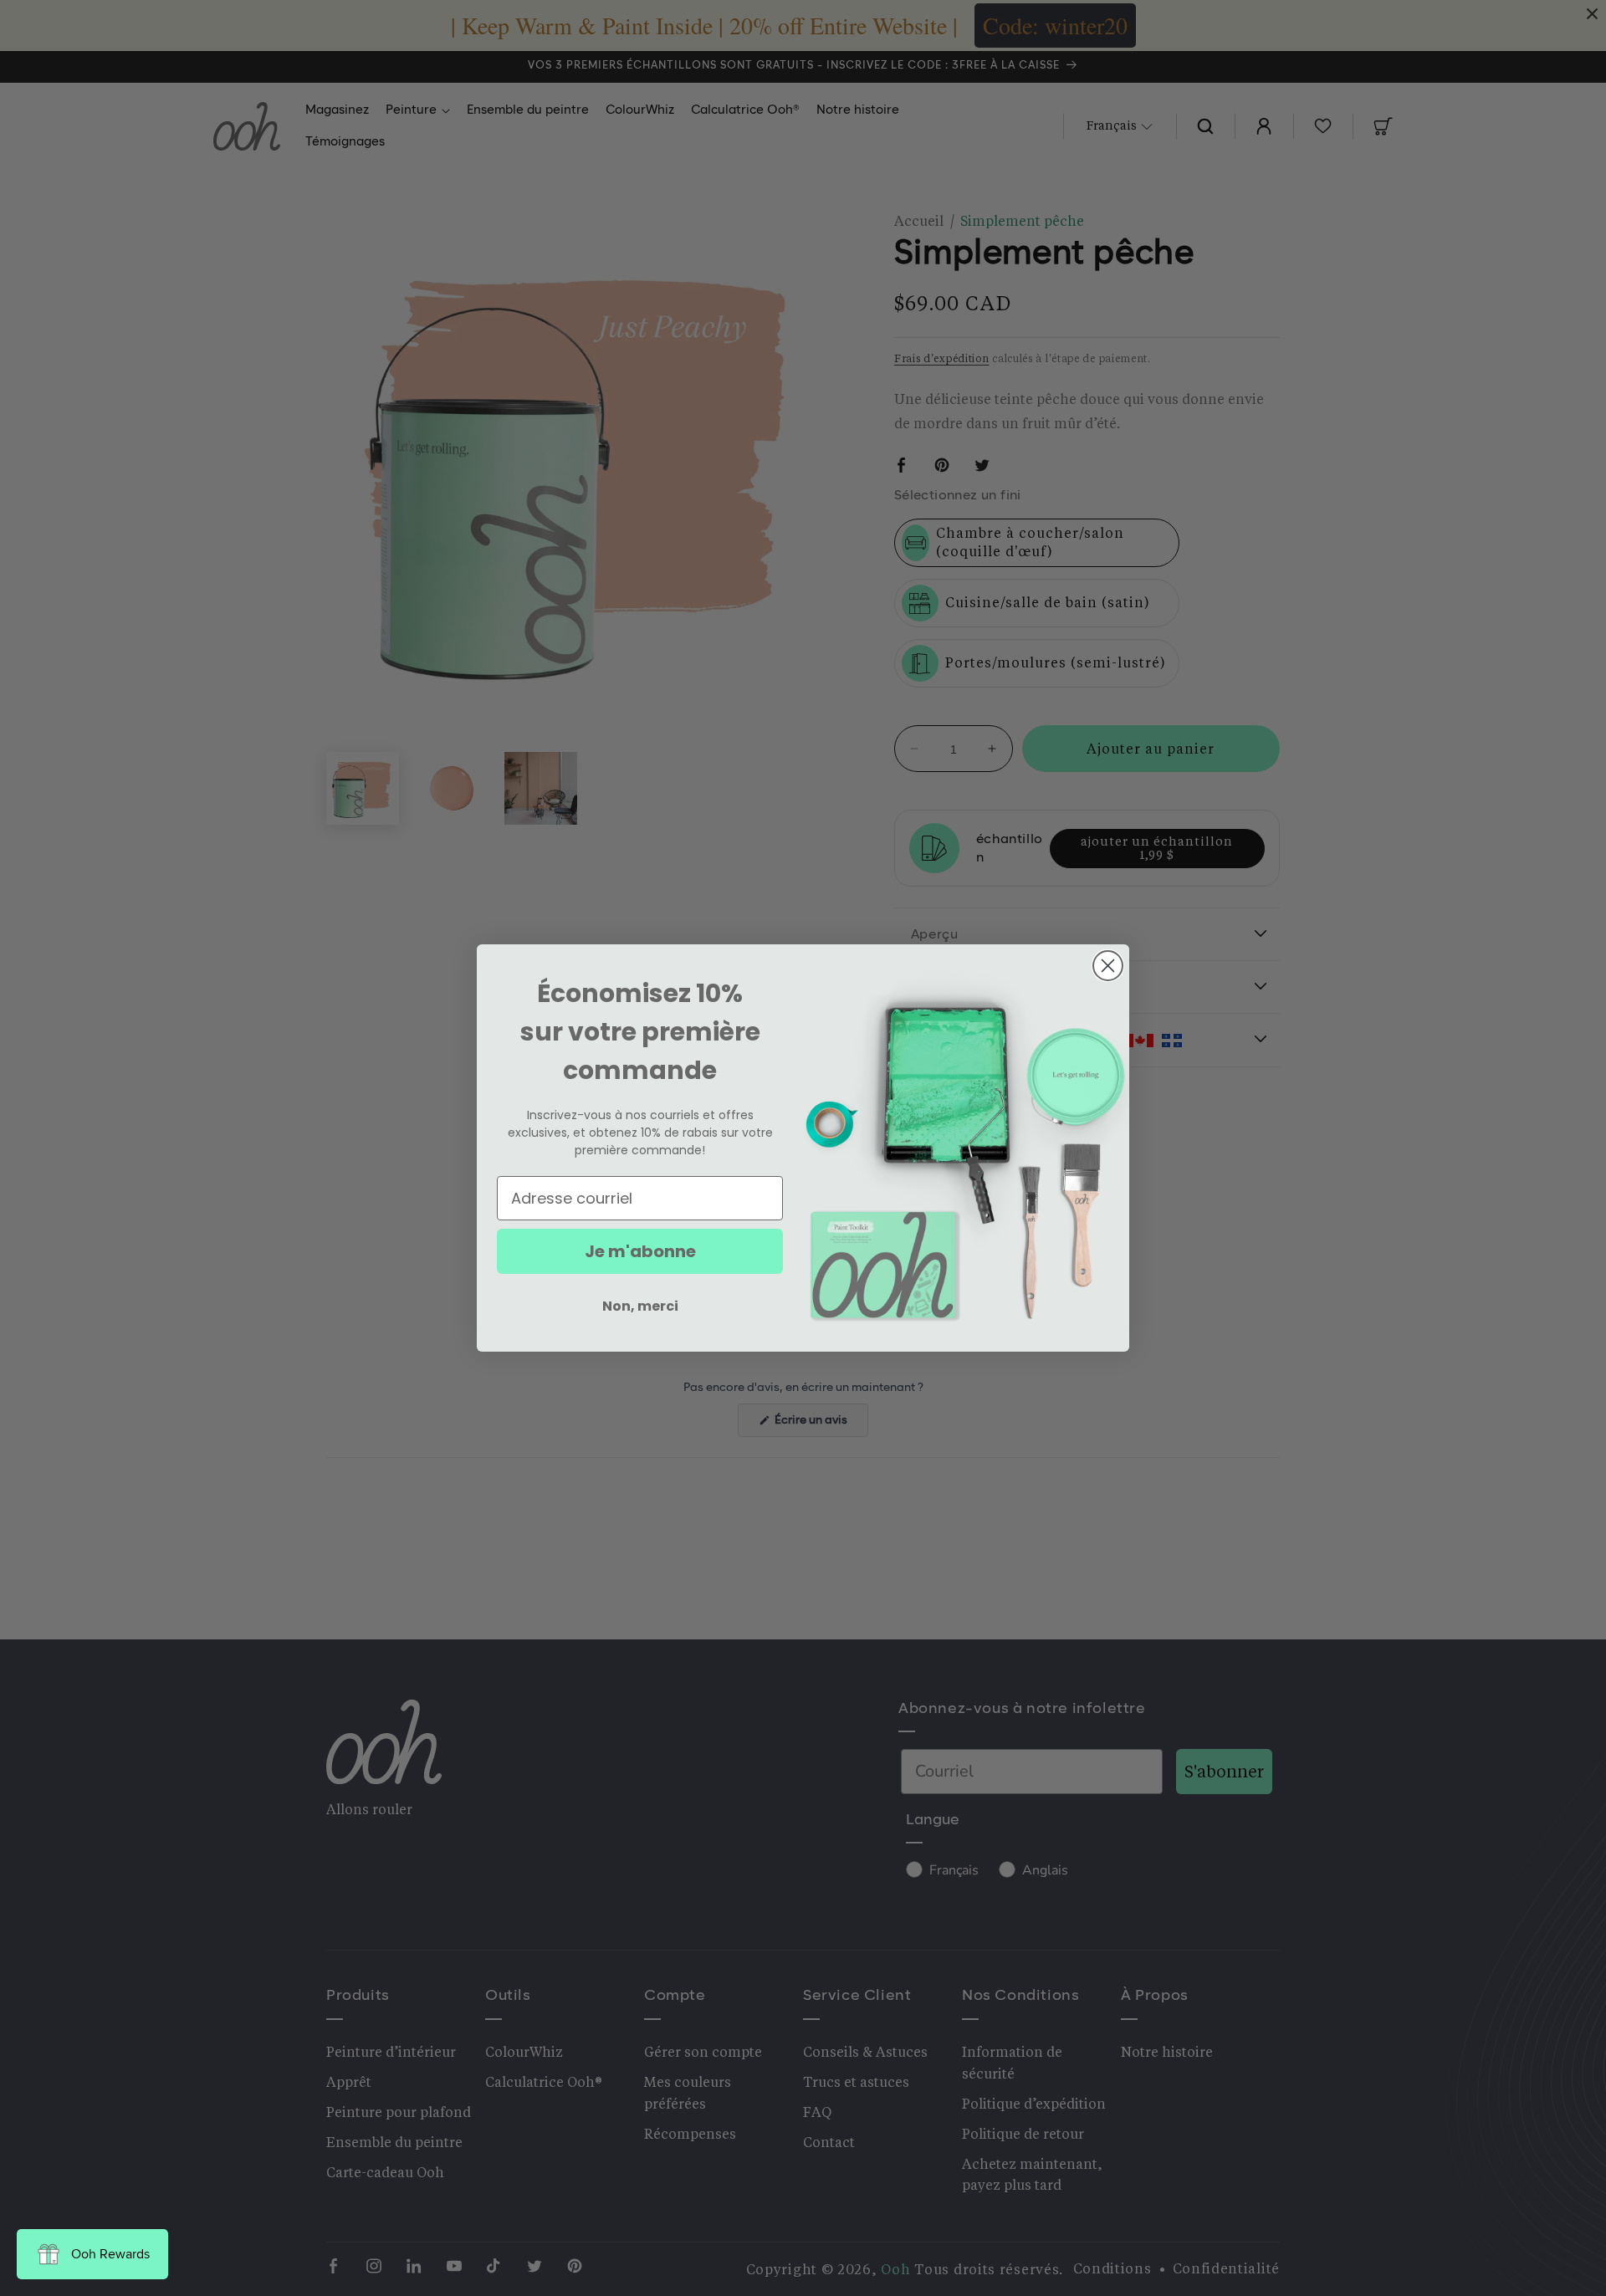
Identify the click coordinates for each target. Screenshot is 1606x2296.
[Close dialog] (1108, 966)
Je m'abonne (640, 1251)
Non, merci (640, 1306)
